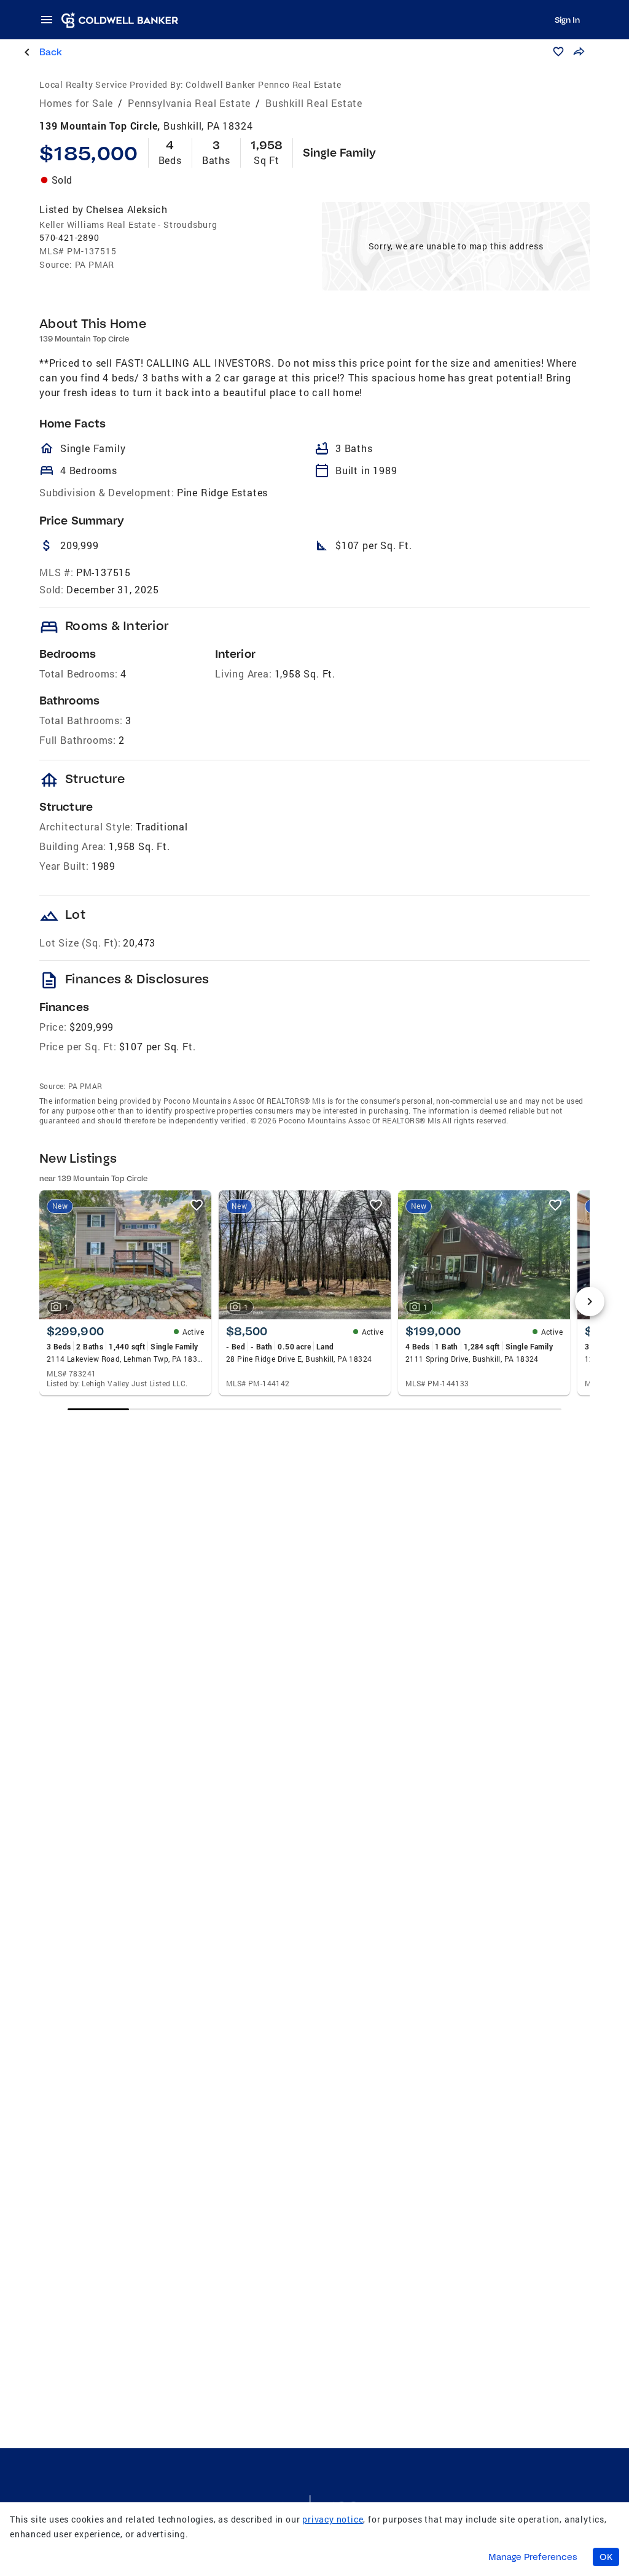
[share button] (579, 52)
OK (606, 2557)
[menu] (50, 20)
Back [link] (51, 52)
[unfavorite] (197, 1205)
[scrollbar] (315, 1409)
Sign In (567, 20)
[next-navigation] (590, 1302)
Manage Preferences (533, 2557)
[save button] (558, 52)
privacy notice (333, 2519)
